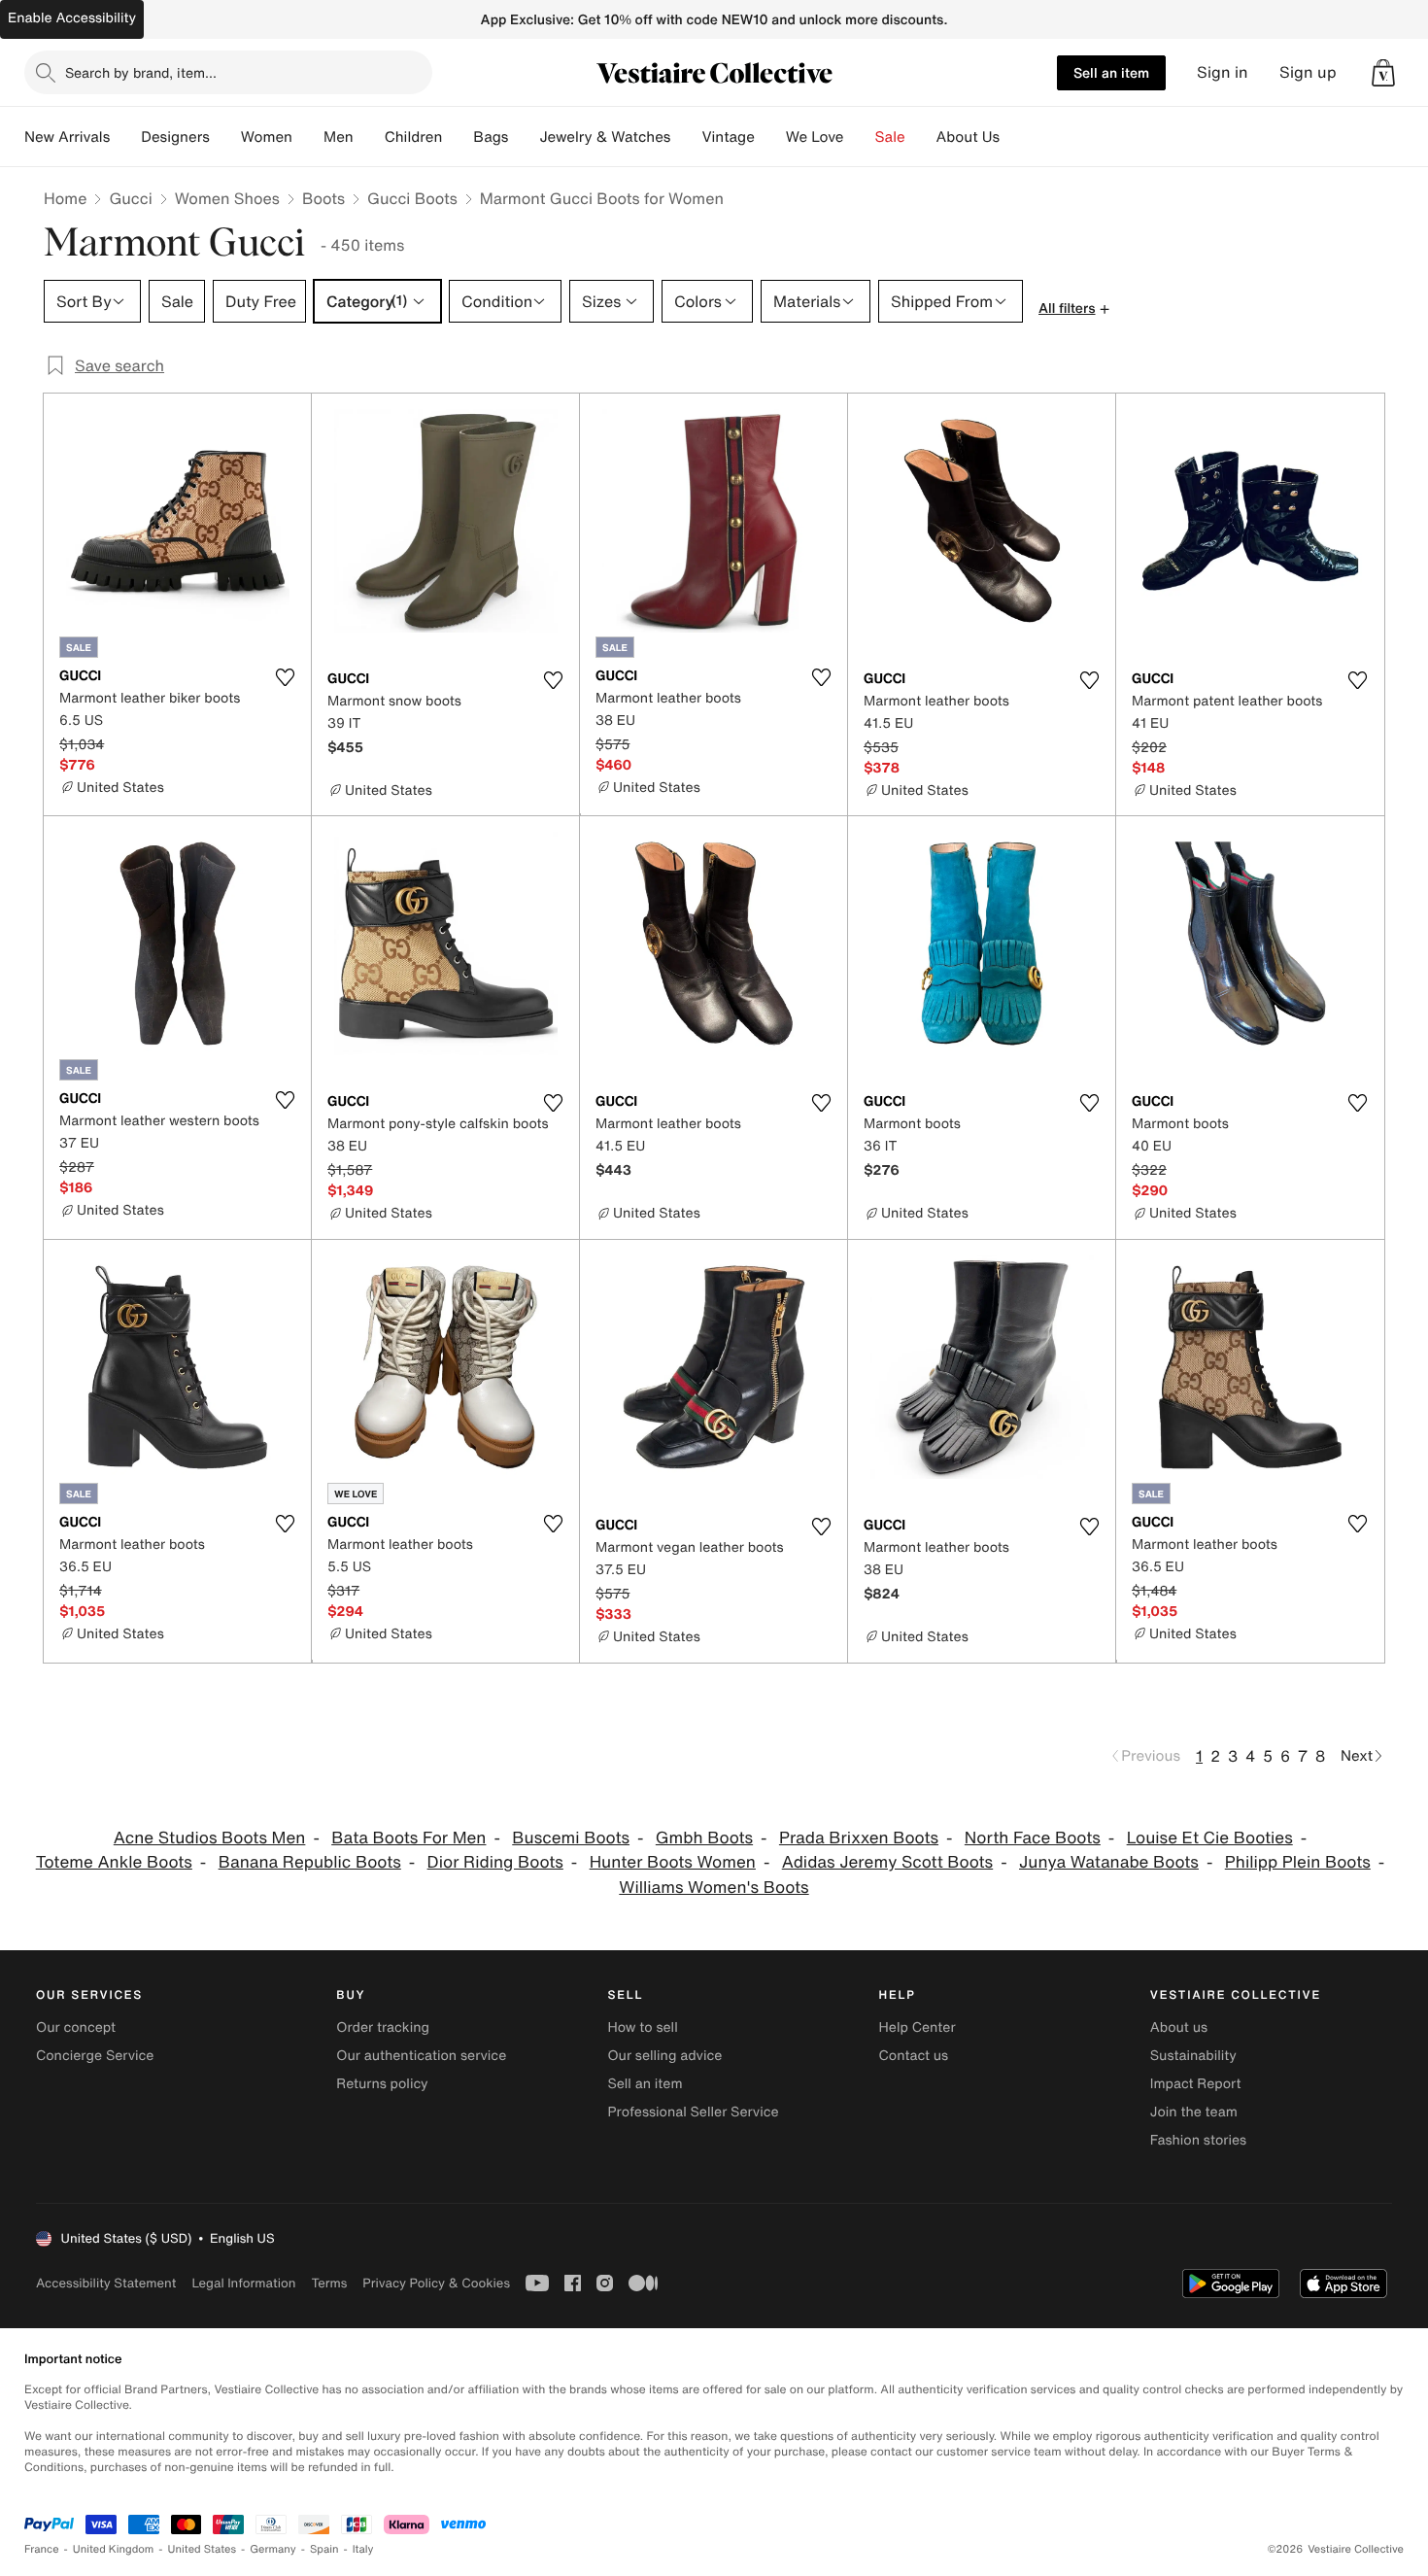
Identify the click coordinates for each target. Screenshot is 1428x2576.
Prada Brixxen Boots (859, 1838)
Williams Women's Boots (714, 1888)
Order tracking (383, 2027)
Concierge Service (95, 2056)
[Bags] (524, 137)
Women (267, 137)
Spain (324, 2549)
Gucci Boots (412, 198)
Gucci (130, 198)
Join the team (1194, 2112)
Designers (175, 137)
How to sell (642, 2027)
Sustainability (1193, 2056)
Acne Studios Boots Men (210, 1838)
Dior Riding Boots (495, 1862)
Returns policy (382, 2084)
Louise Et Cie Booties (1210, 1838)
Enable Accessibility (72, 18)
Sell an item (1111, 72)
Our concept (76, 2027)
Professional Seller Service (693, 2112)
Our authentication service (421, 2056)
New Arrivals (67, 137)
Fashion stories (1198, 2140)
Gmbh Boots (704, 1838)
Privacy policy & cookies (436, 2283)
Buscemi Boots (571, 1838)
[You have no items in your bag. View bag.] (1383, 73)
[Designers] (225, 137)
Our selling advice (664, 2056)
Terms (329, 2283)
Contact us (914, 2056)
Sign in (1223, 72)
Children (414, 137)
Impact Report (1196, 2084)
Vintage (728, 137)
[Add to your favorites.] (285, 677)
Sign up (1308, 72)
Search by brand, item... (141, 72)
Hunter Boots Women (673, 1862)
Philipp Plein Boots (1298, 1862)
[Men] (369, 137)
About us (1179, 2027)
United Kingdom (114, 2549)
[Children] (458, 137)
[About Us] (1015, 137)
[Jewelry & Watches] (686, 137)
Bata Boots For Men (408, 1838)
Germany (273, 2549)
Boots (323, 198)
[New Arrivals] (125, 137)
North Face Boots (1033, 1838)
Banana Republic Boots (310, 1862)
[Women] (308, 137)
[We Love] (860, 137)
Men (339, 137)
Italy (363, 2549)
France (42, 2549)
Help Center (918, 2027)
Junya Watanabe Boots (1109, 1862)
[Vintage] (770, 137)
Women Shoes (227, 198)
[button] (1383, 73)
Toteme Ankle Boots (114, 1862)
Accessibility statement (106, 2283)
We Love (815, 137)
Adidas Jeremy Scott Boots (887, 1862)
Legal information (243, 2283)
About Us (968, 137)
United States (203, 2549)
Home (65, 198)
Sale (890, 137)
